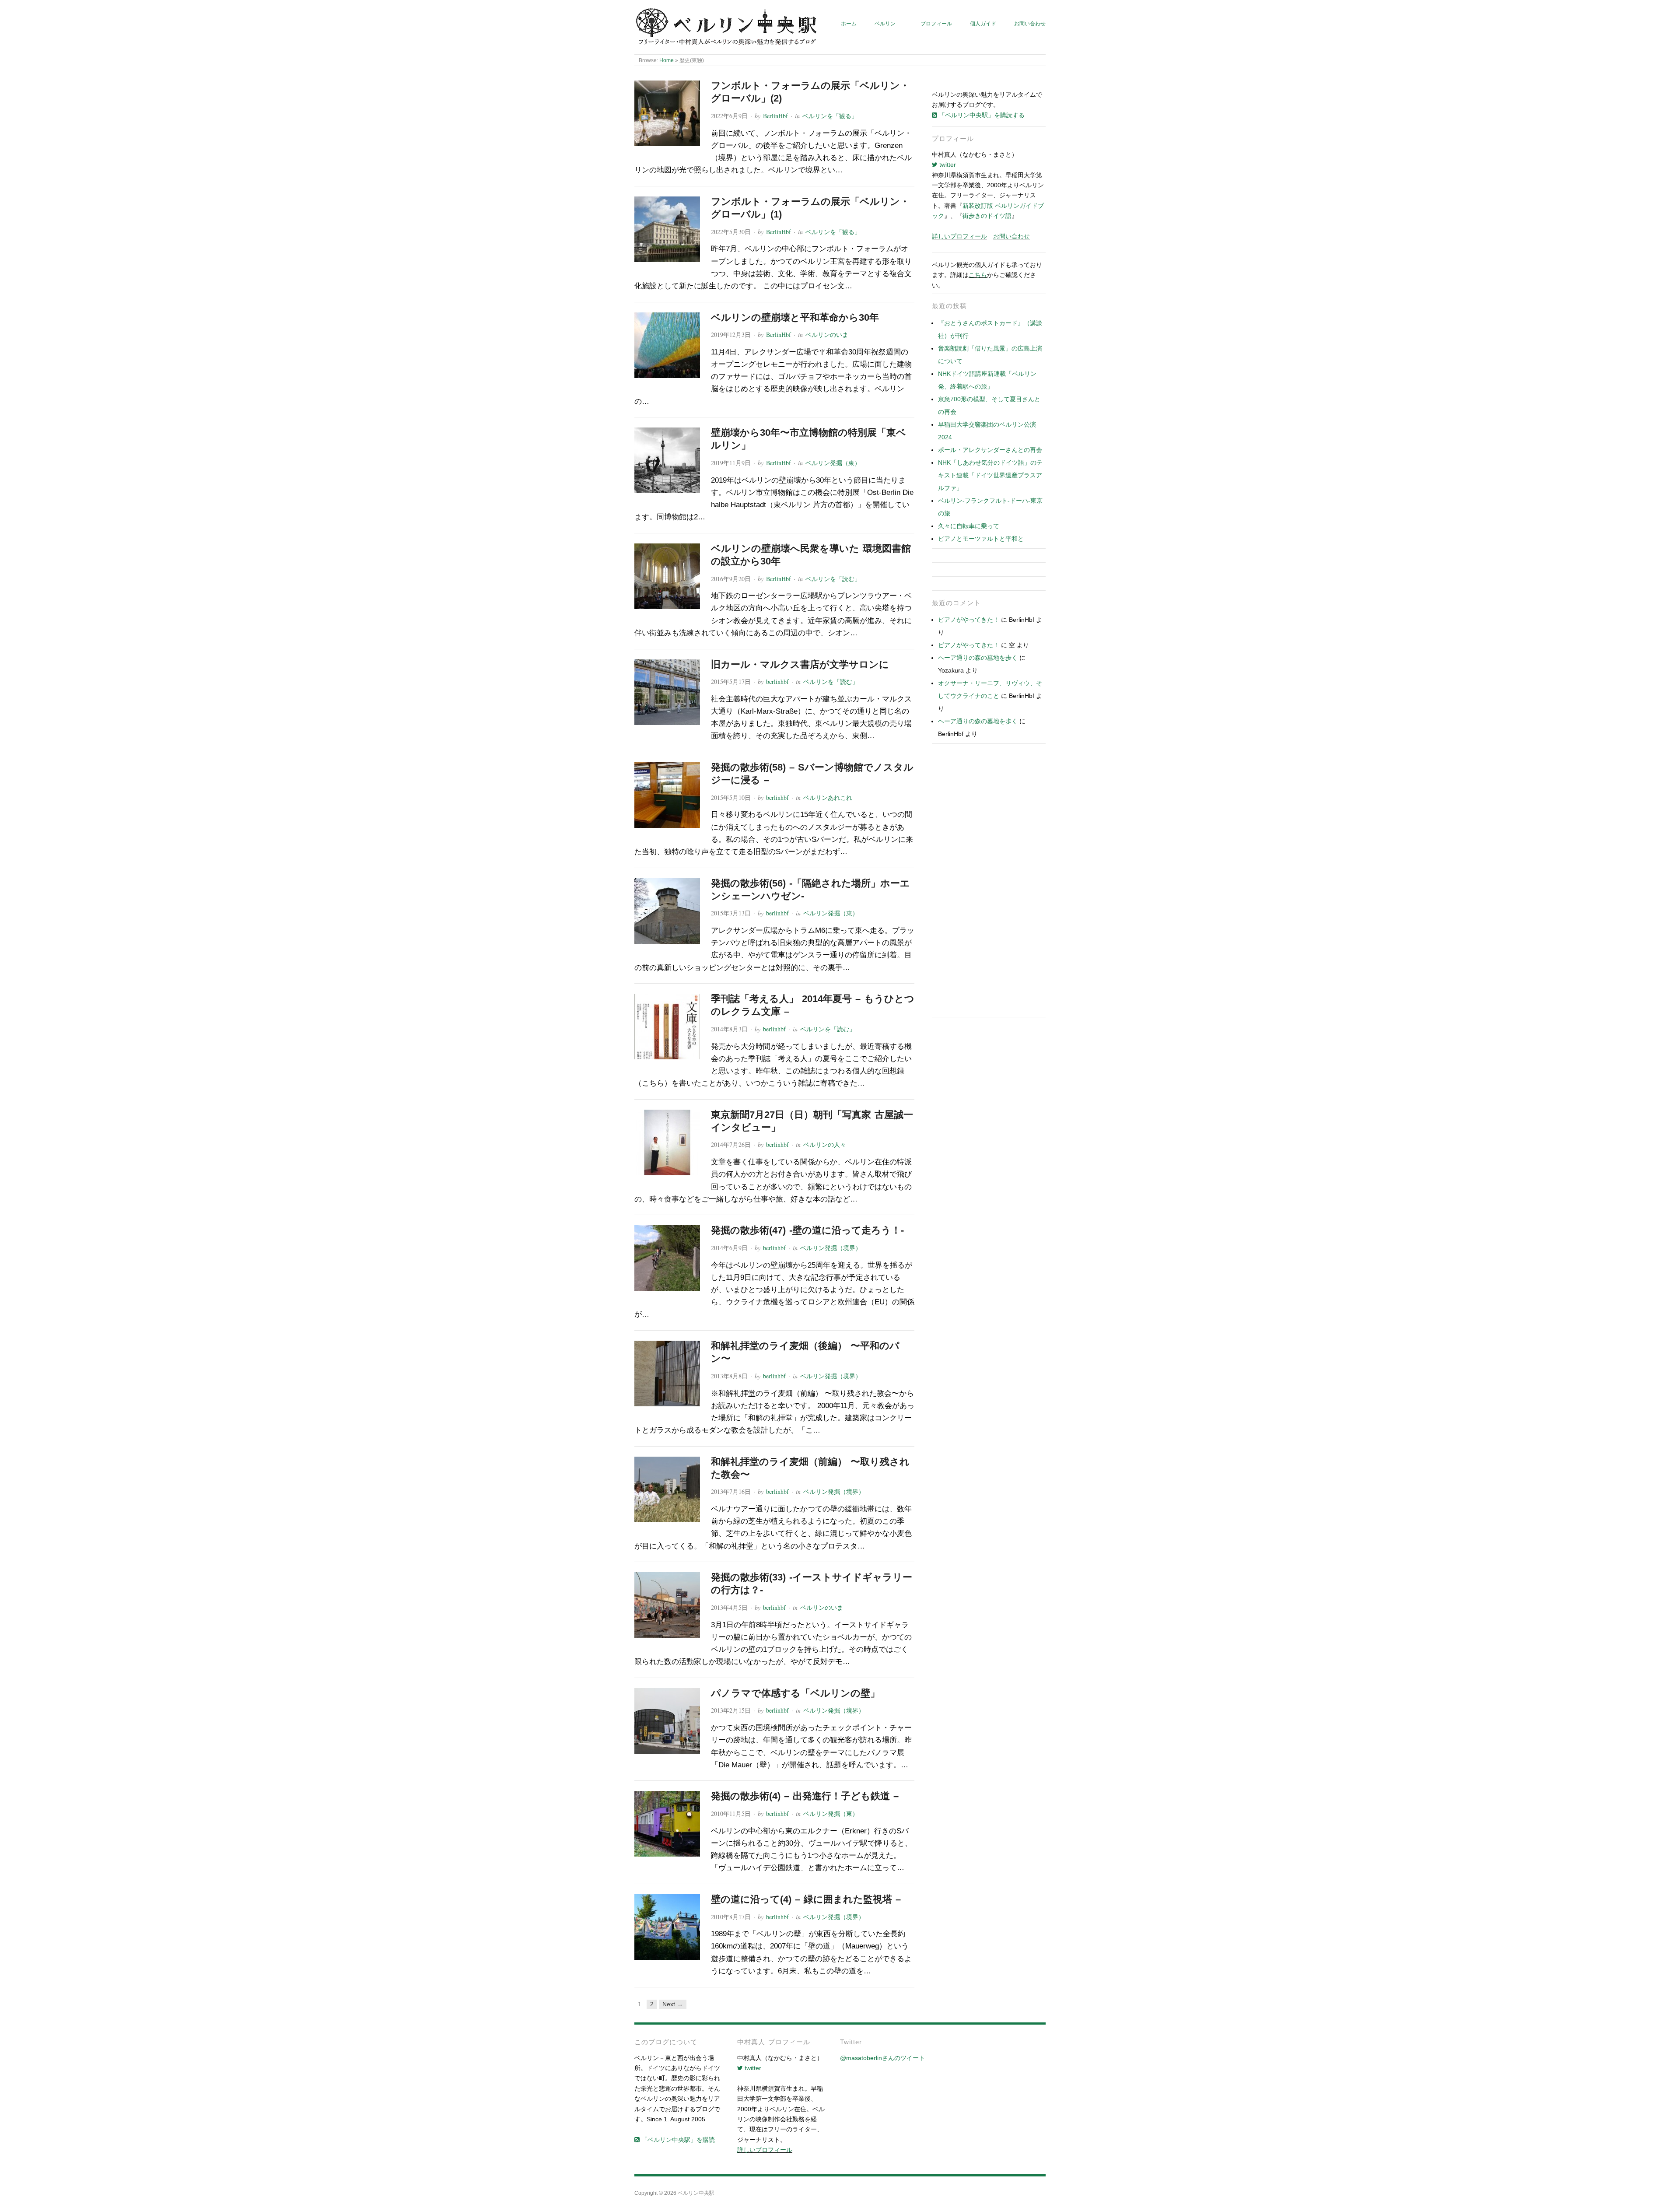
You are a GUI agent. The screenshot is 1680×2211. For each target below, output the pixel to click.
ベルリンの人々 (825, 1144)
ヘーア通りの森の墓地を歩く (978, 658)
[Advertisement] (989, 883)
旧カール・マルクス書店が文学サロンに (800, 664)
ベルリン (885, 23)
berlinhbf (777, 682)
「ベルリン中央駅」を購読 (677, 2140)
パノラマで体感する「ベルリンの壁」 (795, 1693)
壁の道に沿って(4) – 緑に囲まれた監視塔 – (806, 1899)
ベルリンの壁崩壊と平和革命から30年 (795, 317)
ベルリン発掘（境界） (831, 1248)
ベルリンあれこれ (828, 797)
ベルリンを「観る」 (830, 116)
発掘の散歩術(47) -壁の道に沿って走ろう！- (807, 1230)
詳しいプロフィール (959, 236)
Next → (673, 2004)
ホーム (849, 23)
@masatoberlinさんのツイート (882, 2058)
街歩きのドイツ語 (987, 216)
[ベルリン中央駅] (727, 27)
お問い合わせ (1030, 23)
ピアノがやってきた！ (969, 620)
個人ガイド (983, 23)
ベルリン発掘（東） (833, 463)
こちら (978, 275)
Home (667, 60)
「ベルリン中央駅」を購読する (981, 115)
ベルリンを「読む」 (833, 579)
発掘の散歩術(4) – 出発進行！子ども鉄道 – (805, 1796)
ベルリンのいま (827, 335)
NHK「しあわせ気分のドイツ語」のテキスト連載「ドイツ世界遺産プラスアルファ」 (990, 475)
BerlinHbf (775, 116)
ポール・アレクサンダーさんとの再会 (990, 450)
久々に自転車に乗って (969, 526)
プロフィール (936, 23)
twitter (947, 165)
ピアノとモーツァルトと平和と (981, 539)
